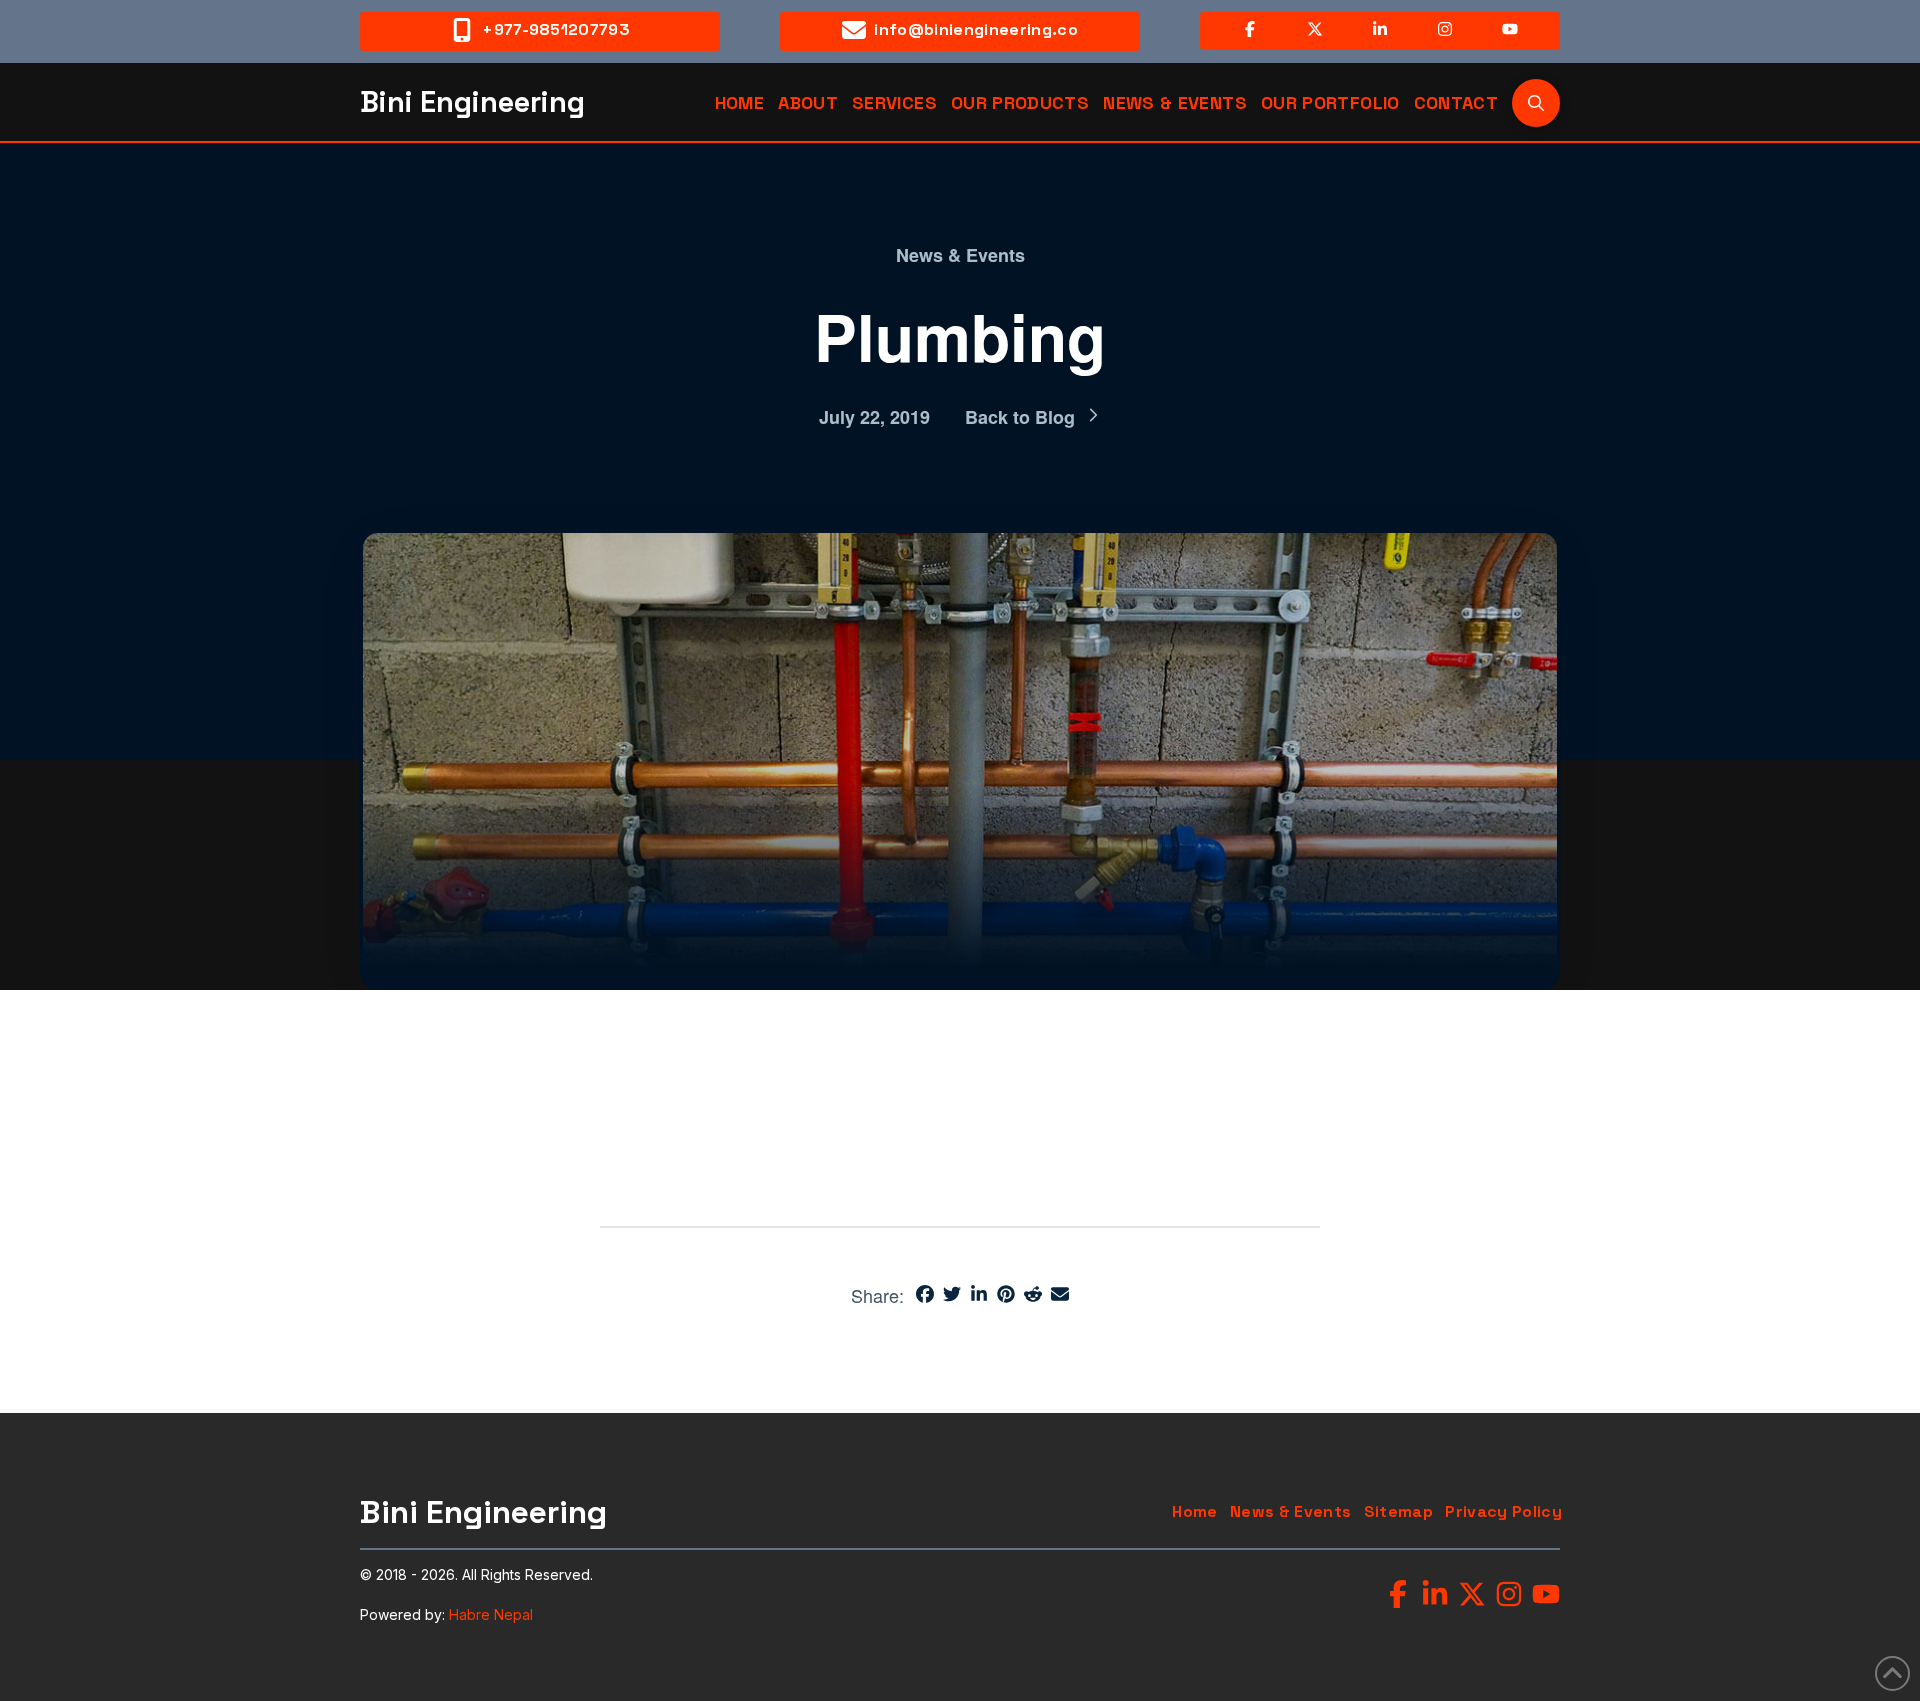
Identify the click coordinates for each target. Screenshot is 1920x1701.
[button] (1536, 103)
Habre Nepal (491, 1614)
